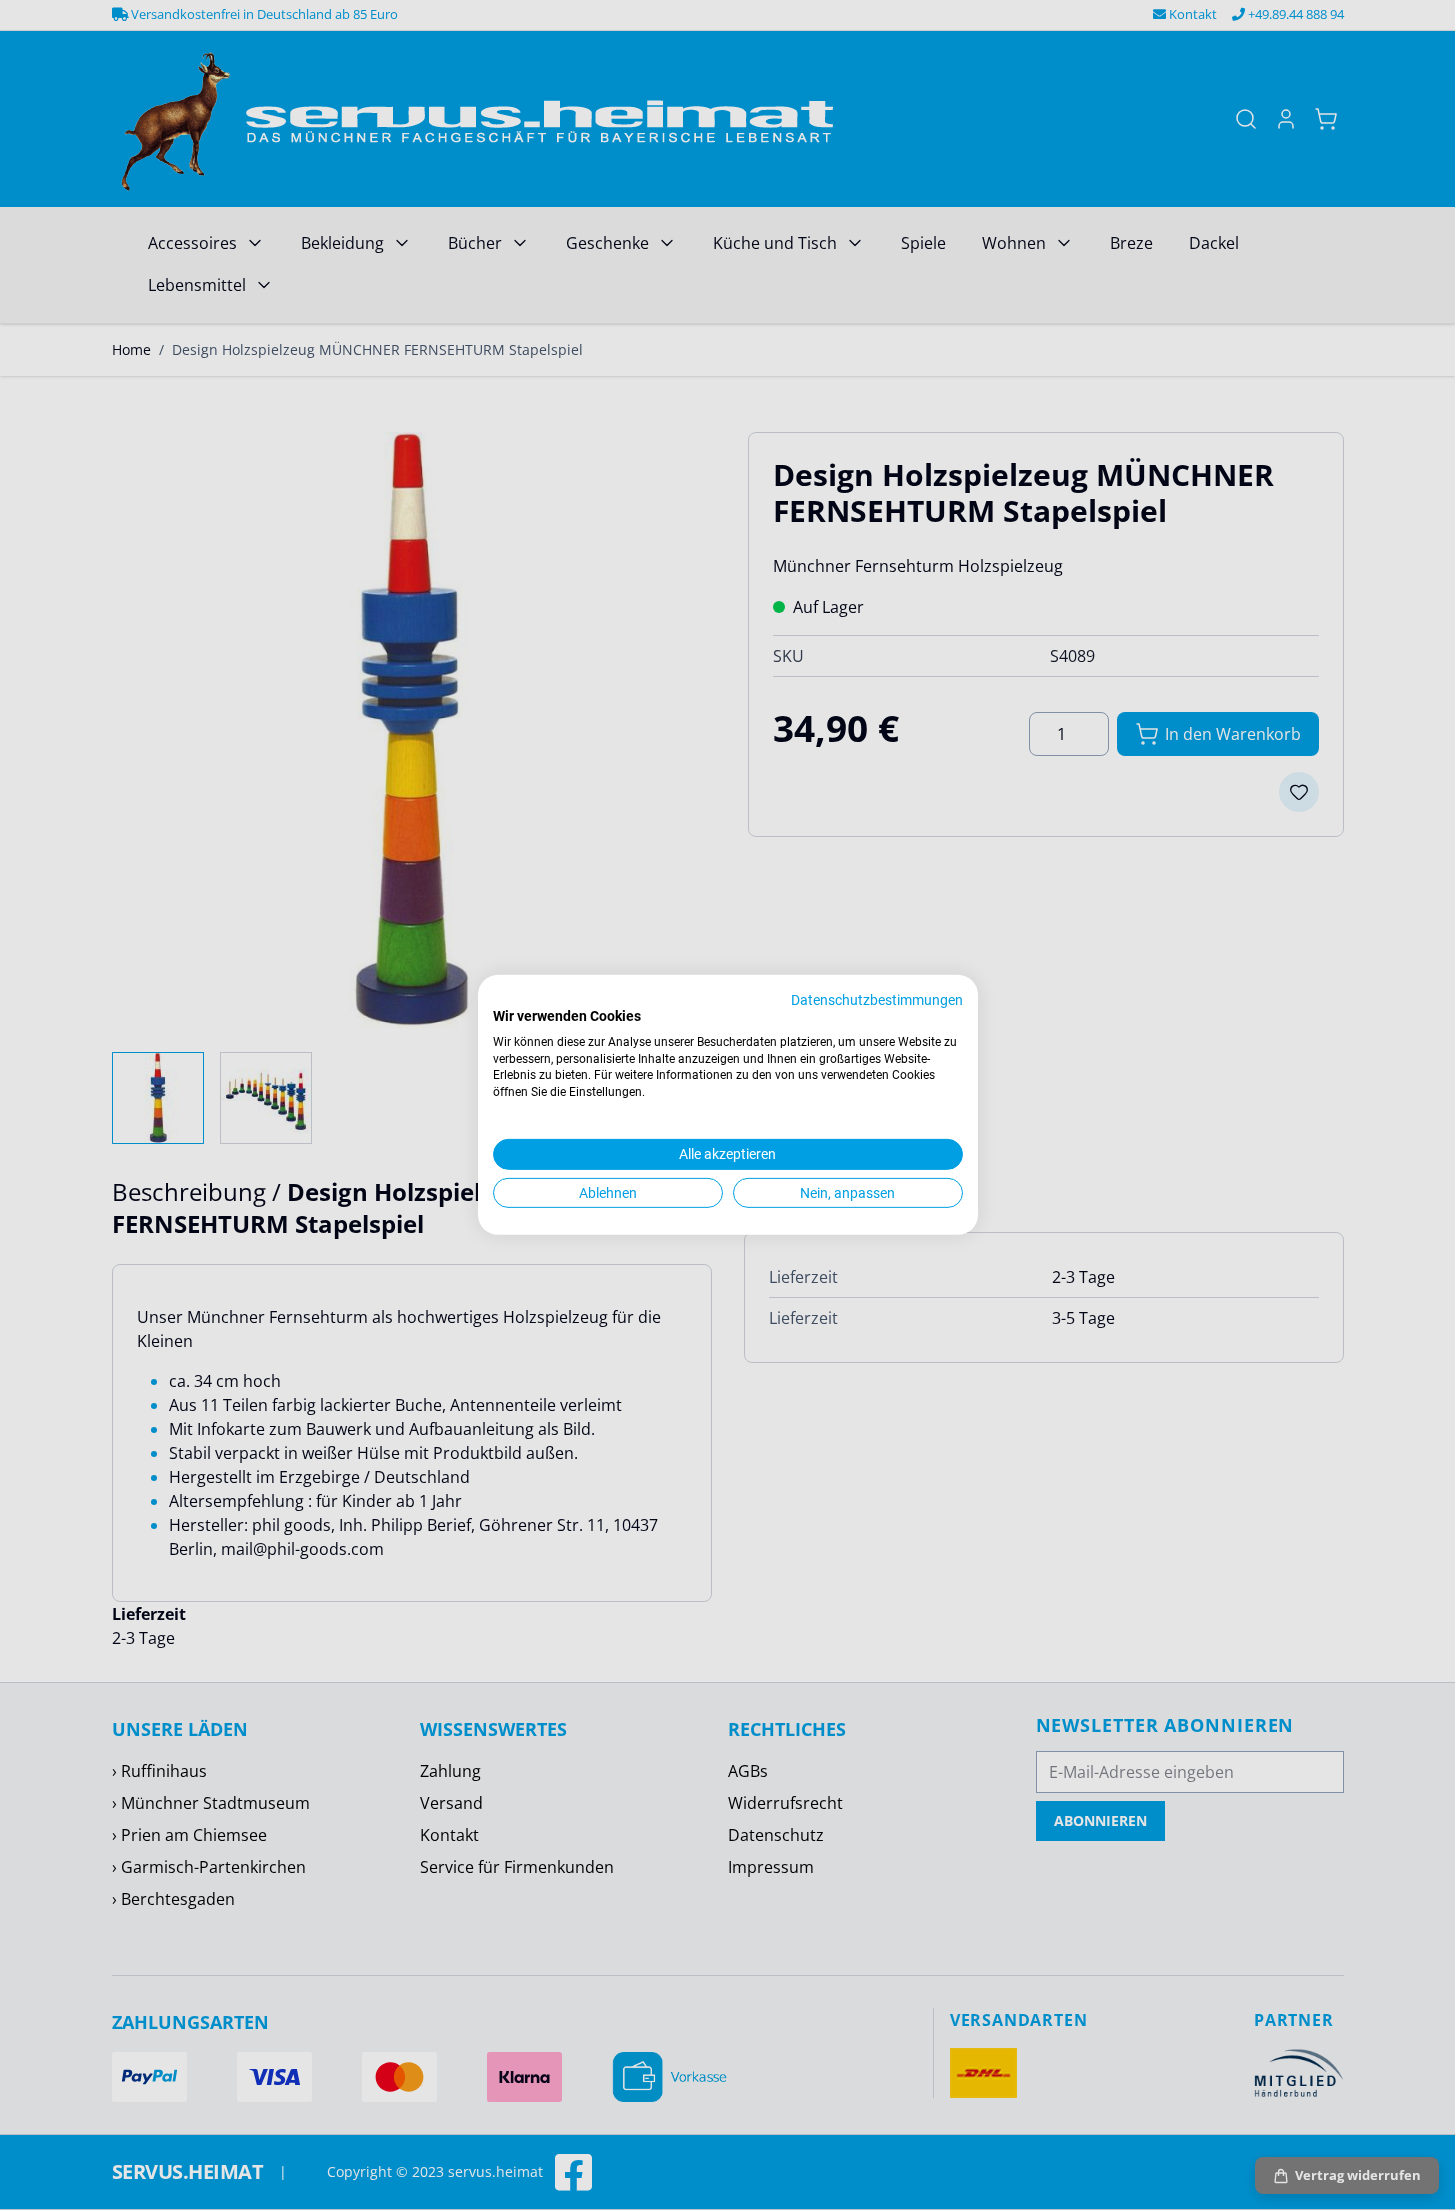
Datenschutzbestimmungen (877, 1000)
